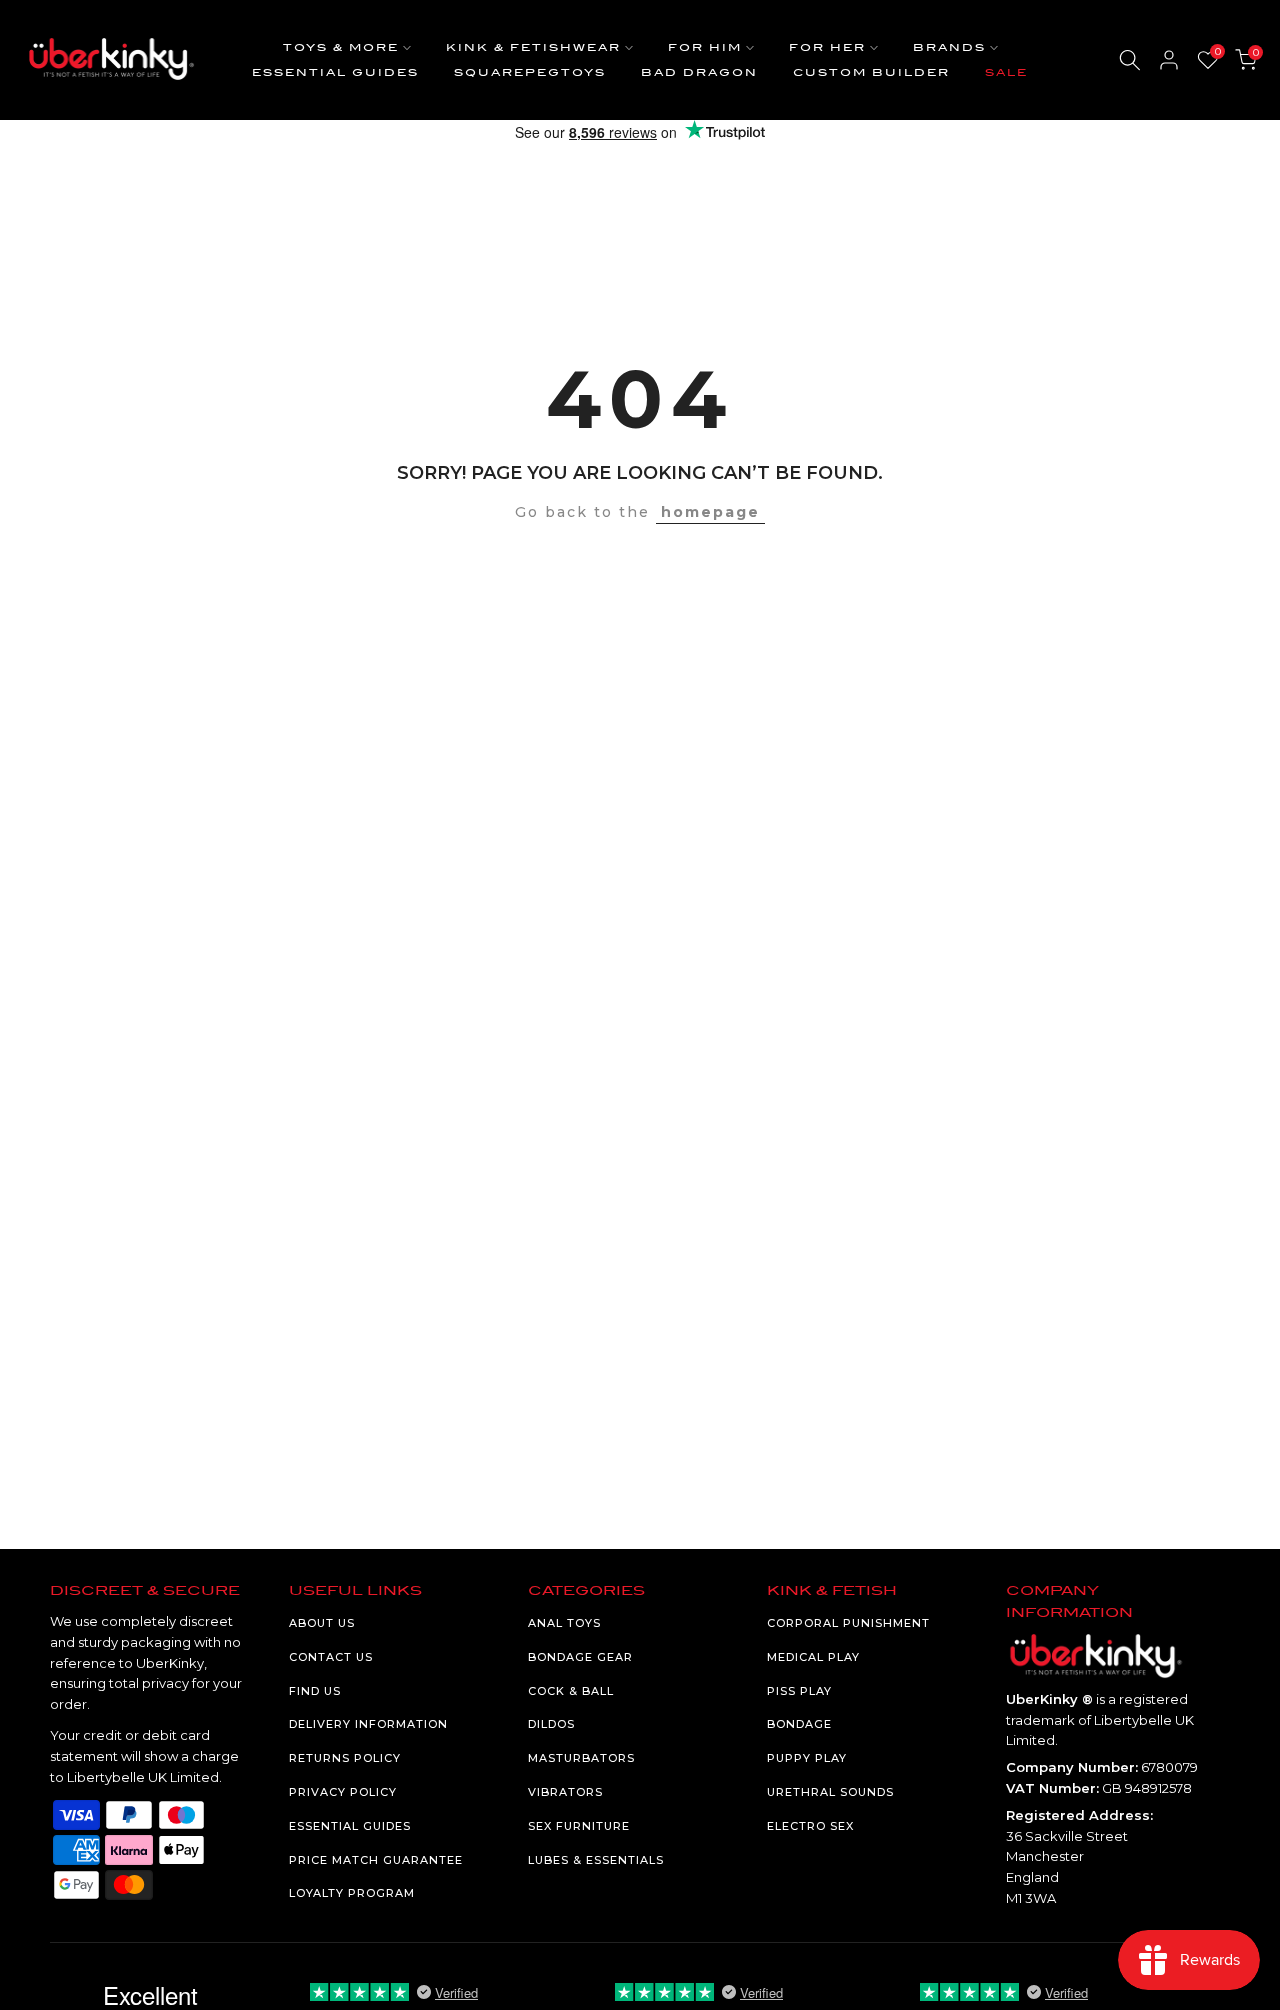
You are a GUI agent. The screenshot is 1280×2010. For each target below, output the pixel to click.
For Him (705, 47)
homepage (710, 512)
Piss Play (799, 1691)
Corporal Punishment (848, 1623)
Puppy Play (807, 1758)
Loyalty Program (352, 1893)
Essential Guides (335, 72)
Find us (315, 1691)
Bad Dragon (699, 72)
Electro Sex (810, 1826)
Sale (1006, 72)
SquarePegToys (530, 72)
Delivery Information (368, 1724)
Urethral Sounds (830, 1792)
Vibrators (565, 1792)
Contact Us (331, 1657)
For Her (827, 47)
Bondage (799, 1724)
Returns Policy (345, 1758)
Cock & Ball (571, 1691)
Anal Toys (564, 1623)
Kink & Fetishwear (533, 47)
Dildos (551, 1724)
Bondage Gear (580, 1657)
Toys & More (341, 47)
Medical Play (813, 1657)
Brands (949, 47)
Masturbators (581, 1758)
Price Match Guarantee (376, 1860)
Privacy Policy (343, 1792)
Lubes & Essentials (596, 1860)
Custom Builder (871, 72)
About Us (322, 1623)
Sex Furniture (579, 1826)
